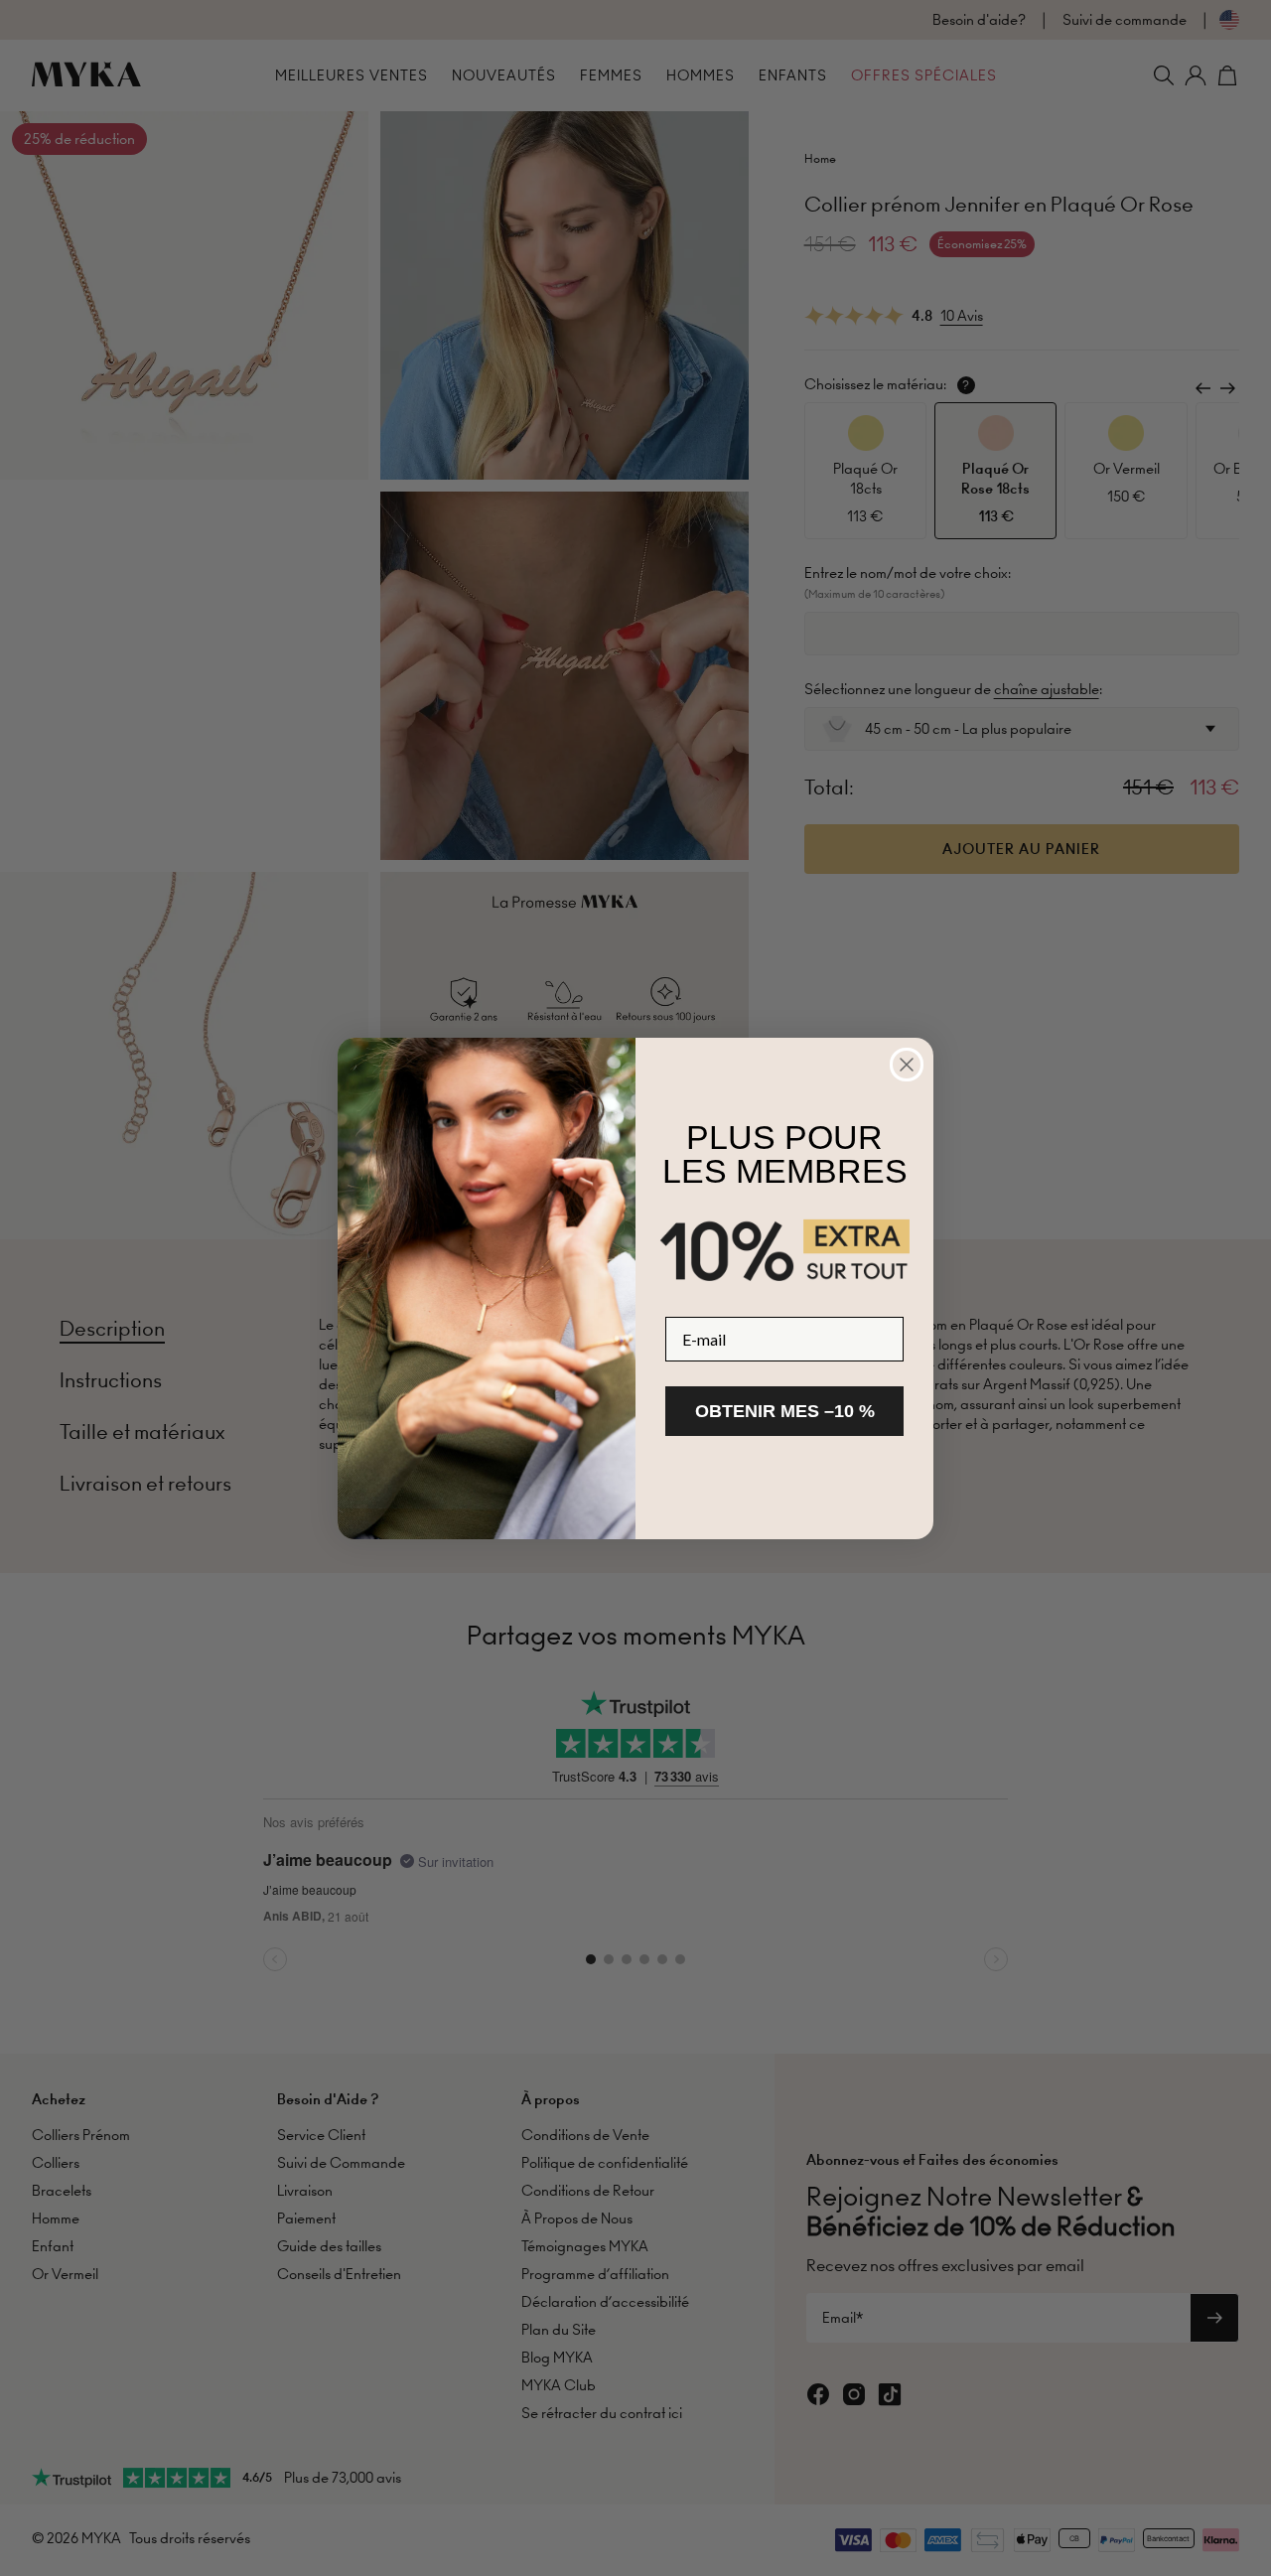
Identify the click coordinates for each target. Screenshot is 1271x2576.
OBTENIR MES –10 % (785, 1411)
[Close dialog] (907, 1065)
